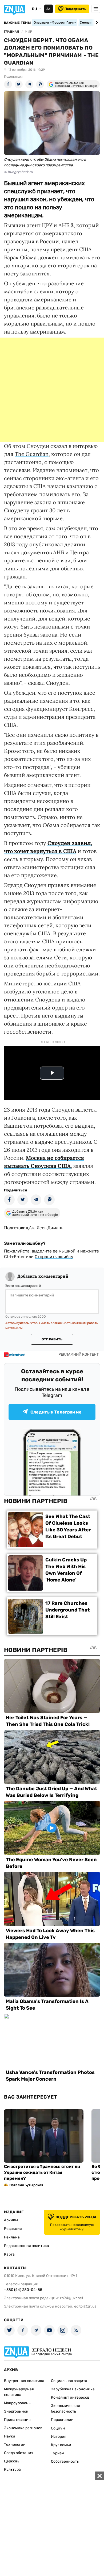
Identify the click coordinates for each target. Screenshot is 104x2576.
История (59, 2437)
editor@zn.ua (85, 2306)
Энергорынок (16, 2411)
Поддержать (75, 9)
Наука (10, 2436)
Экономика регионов (23, 2428)
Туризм (58, 2453)
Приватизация (17, 2420)
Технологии (15, 2445)
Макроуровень (17, 2403)
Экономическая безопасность (65, 2409)
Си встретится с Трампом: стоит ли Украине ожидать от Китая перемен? (42, 2172)
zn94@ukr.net (71, 2298)
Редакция (13, 2229)
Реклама (12, 2237)
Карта (9, 2254)
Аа (48, 9)
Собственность (65, 2461)
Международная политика (19, 2392)
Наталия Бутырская (26, 2185)
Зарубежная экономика (73, 2389)
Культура (12, 2470)
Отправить (52, 1339)
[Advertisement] (52, 390)
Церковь (12, 2461)
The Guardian (32, 454)
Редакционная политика (27, 2246)
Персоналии (62, 2420)
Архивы (11, 2220)
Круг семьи (61, 2445)
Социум (58, 2428)
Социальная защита (69, 2381)
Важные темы (17, 23)
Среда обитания (19, 2453)
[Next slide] (96, 23)
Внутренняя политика (24, 2381)
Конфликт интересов (70, 2397)
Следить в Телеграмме (56, 1412)
